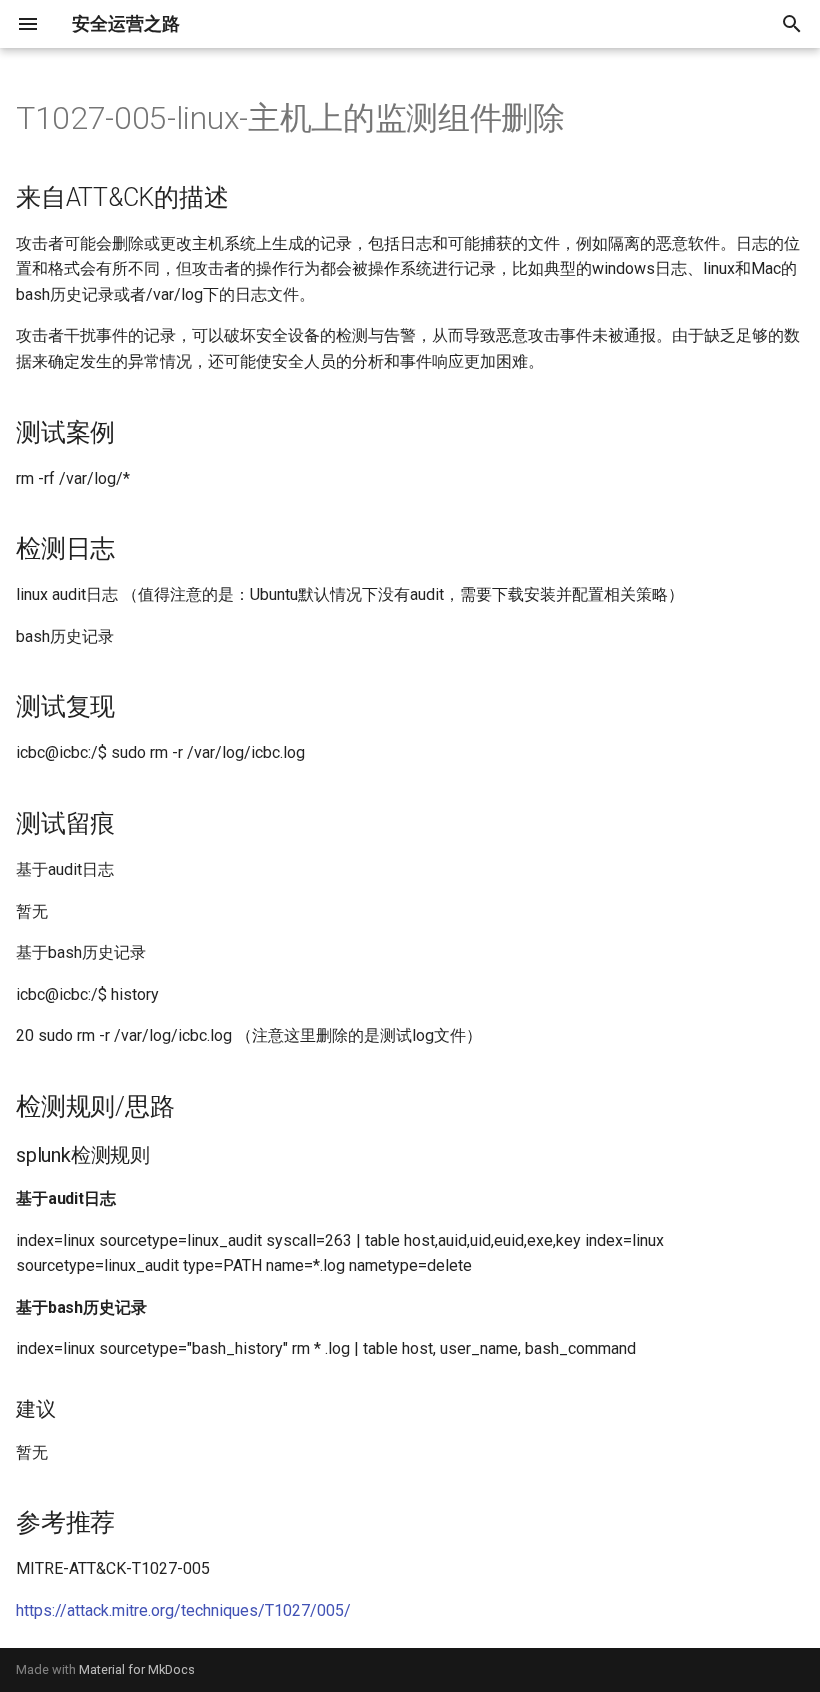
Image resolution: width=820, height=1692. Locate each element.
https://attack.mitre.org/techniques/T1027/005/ (183, 1610)
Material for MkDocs (137, 1669)
